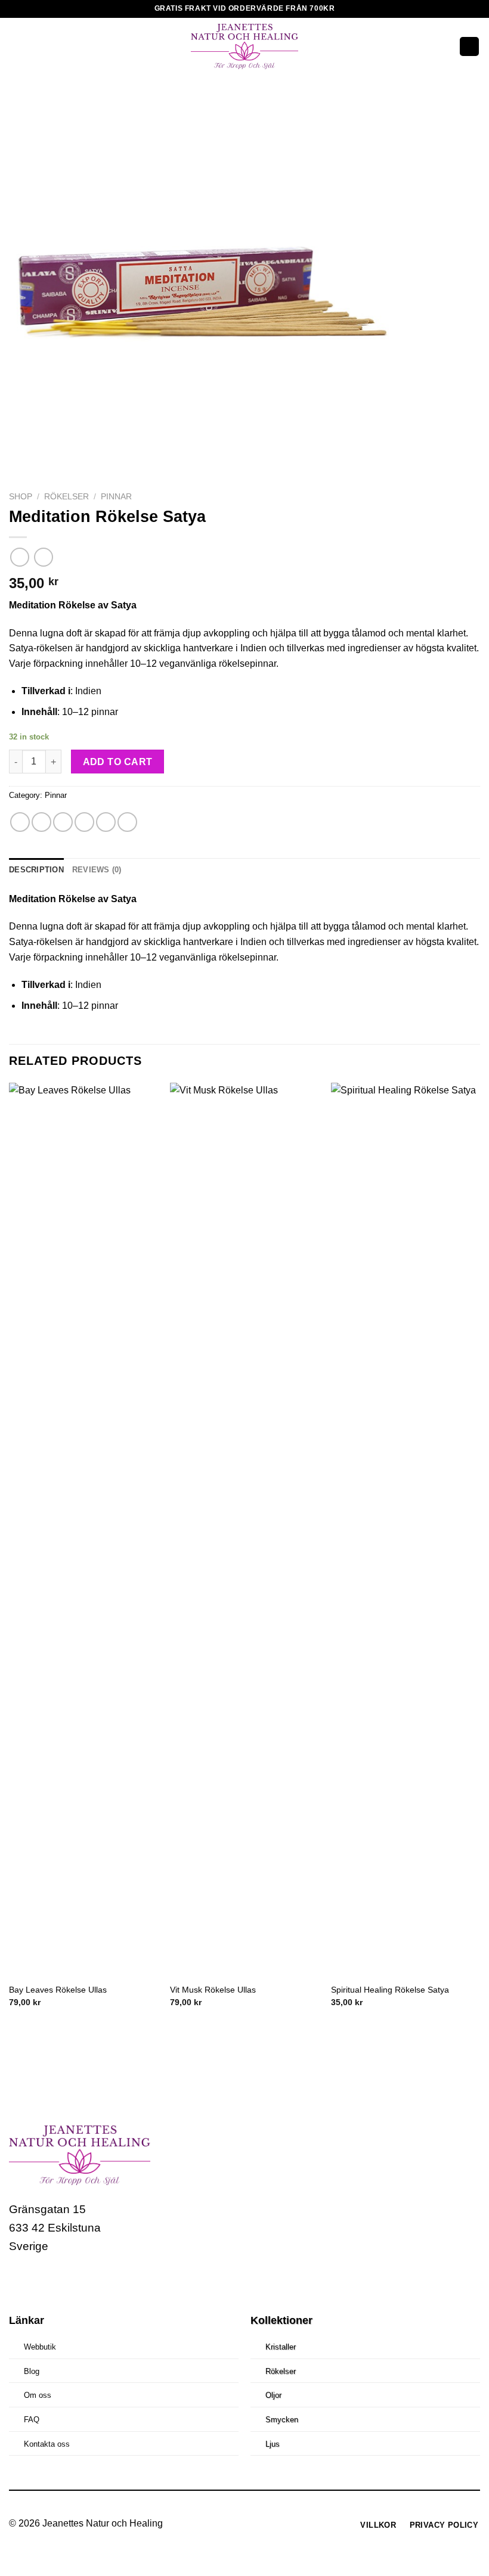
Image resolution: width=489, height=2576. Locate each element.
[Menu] (16, 46)
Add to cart (118, 762)
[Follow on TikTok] (65, 2282)
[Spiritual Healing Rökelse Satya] (406, 1530)
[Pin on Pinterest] (106, 822)
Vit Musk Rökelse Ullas (213, 1990)
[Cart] (469, 47)
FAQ (32, 2420)
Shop (21, 497)
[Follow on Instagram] (43, 2282)
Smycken (282, 2420)
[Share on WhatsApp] (20, 822)
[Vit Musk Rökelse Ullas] (244, 1530)
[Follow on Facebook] (20, 2282)
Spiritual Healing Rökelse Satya (390, 1990)
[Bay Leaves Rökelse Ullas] (83, 1530)
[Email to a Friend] (84, 822)
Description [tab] (36, 870)
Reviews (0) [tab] (97, 870)
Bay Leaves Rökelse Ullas (58, 1990)
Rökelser (66, 497)
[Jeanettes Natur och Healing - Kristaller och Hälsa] (244, 46)
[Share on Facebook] (41, 822)
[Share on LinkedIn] (127, 822)
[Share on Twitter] (63, 822)
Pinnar (116, 497)
